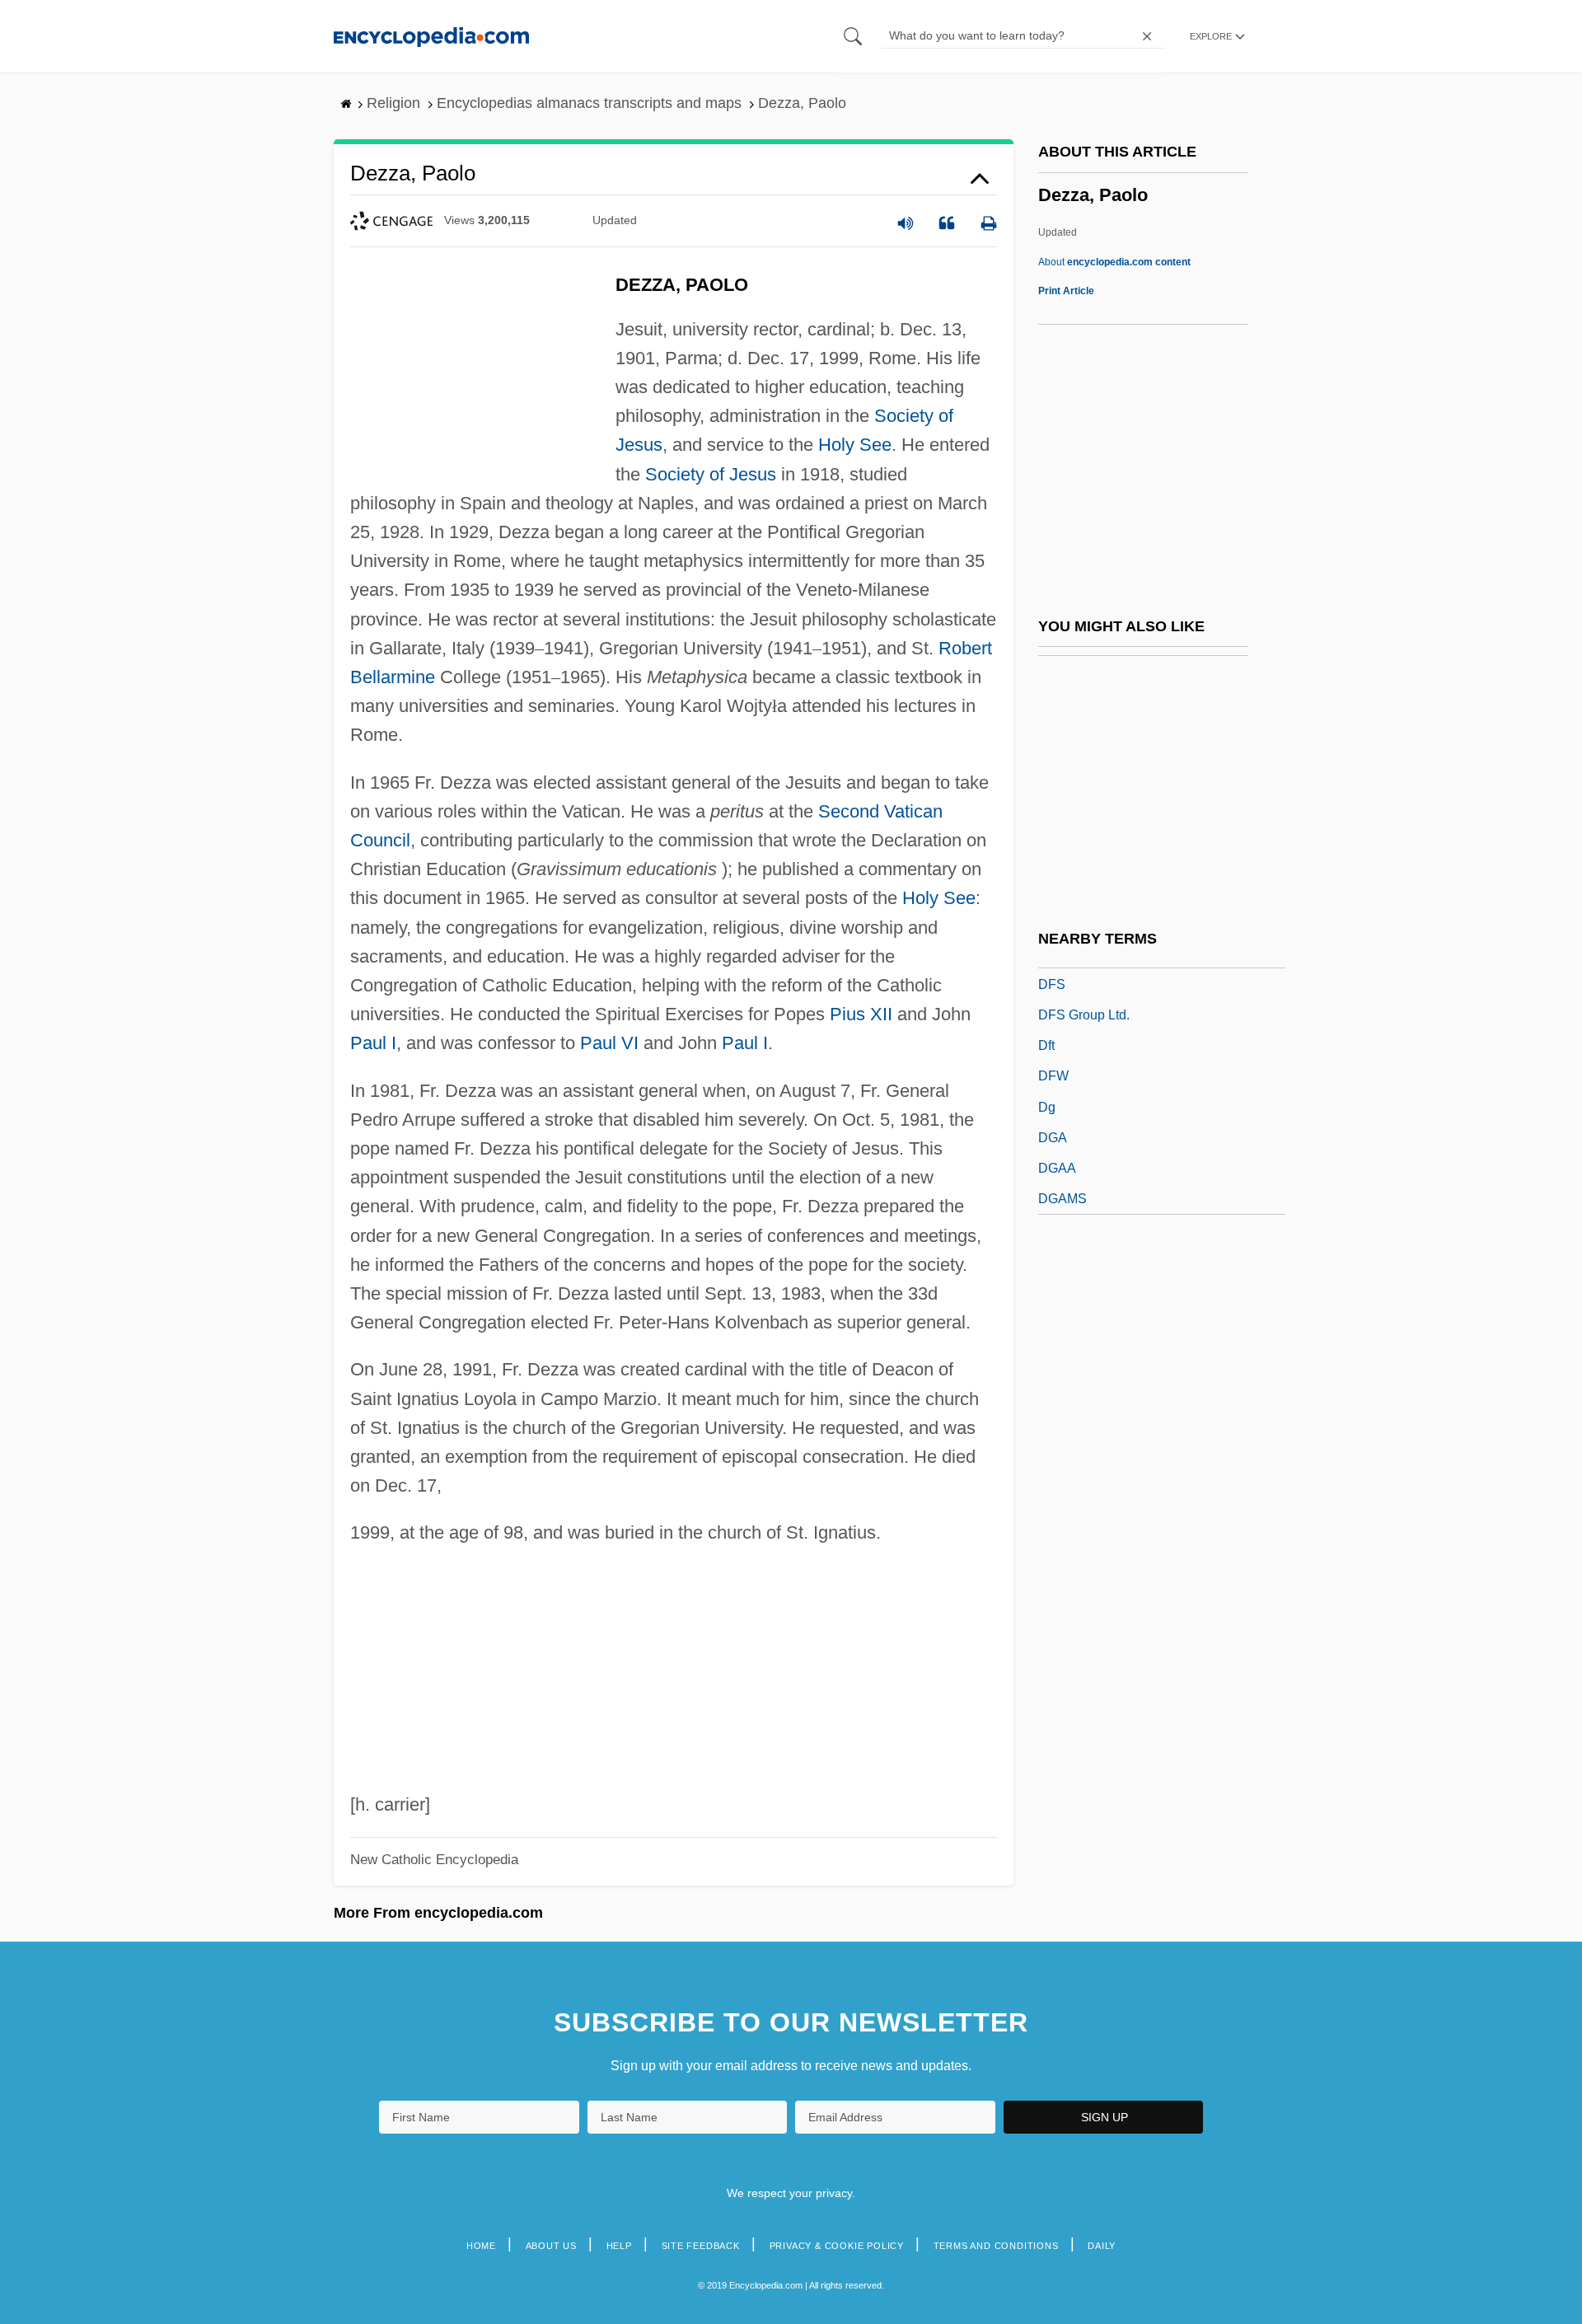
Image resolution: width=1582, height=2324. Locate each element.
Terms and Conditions (996, 2246)
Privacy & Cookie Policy (837, 2246)
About (1114, 262)
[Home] (431, 36)
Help (619, 2246)
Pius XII (861, 1014)
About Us (551, 2246)
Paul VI (609, 1043)
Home (481, 2246)
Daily (1102, 2246)
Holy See (855, 445)
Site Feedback (701, 2246)
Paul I (373, 1043)
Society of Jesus (711, 474)
